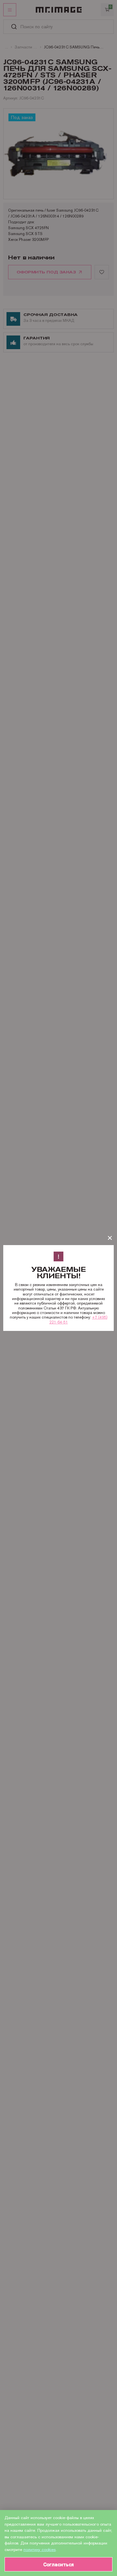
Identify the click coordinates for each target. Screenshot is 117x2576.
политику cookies (39, 2550)
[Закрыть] (110, 1238)
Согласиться (58, 2564)
